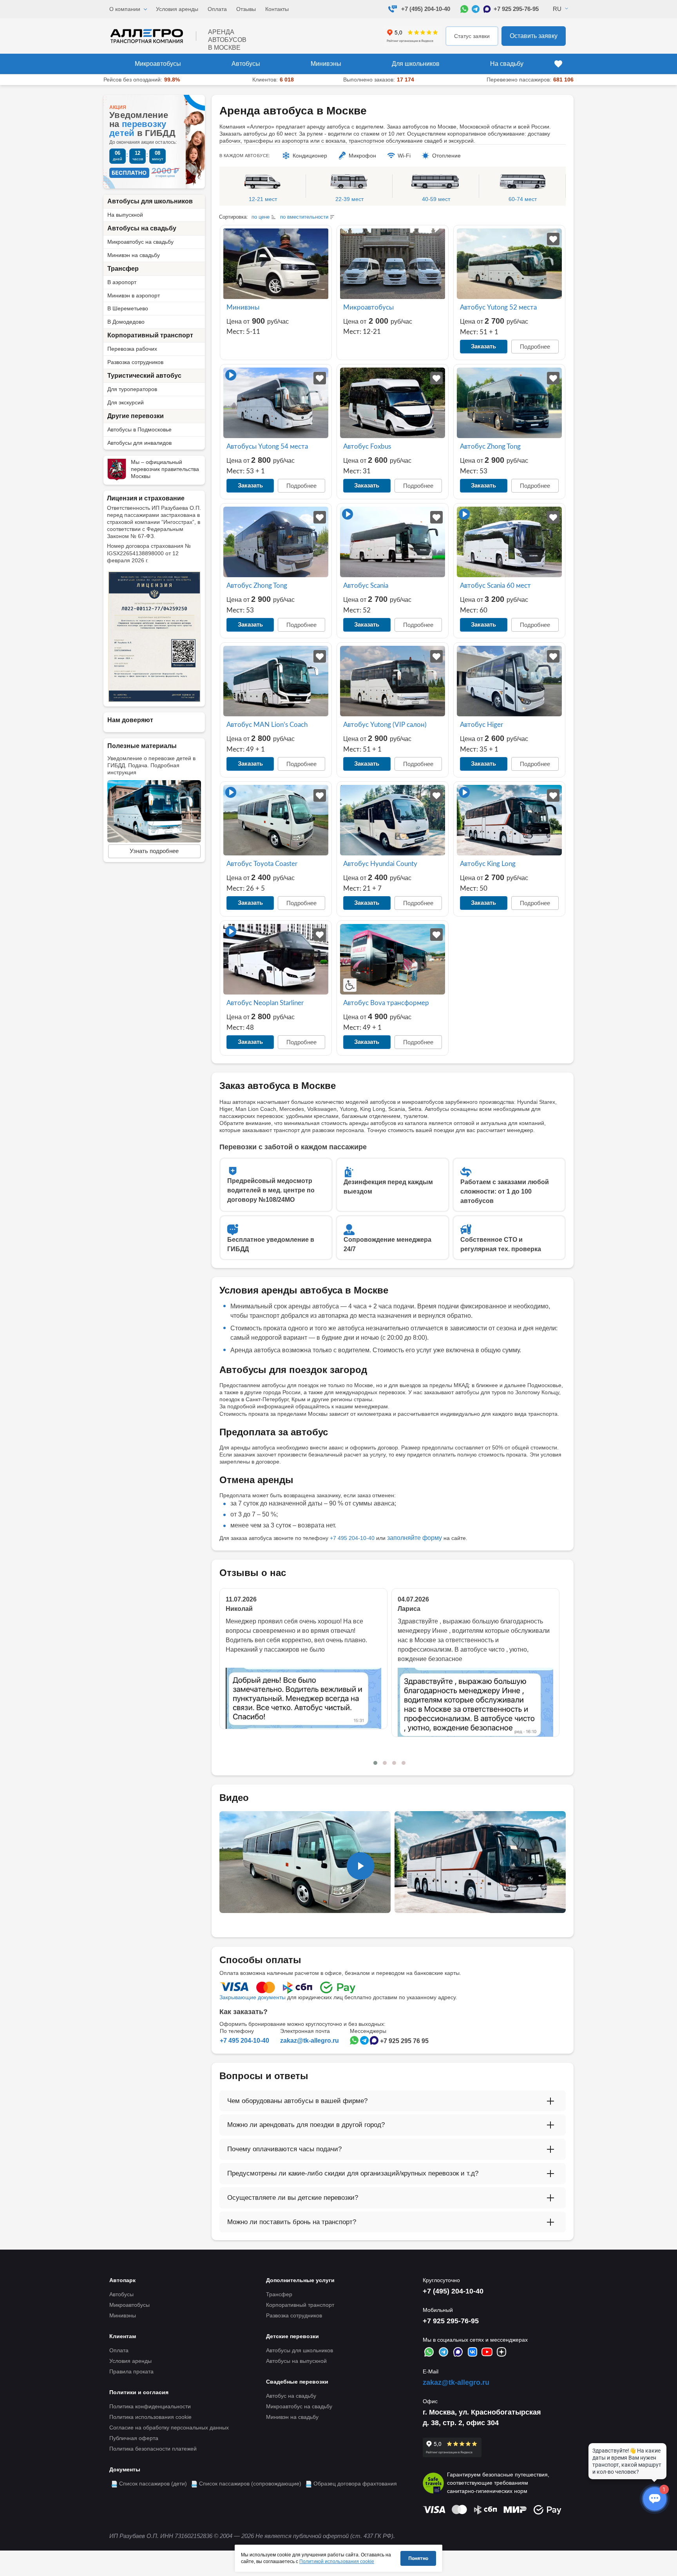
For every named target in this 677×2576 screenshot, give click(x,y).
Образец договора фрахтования (355, 2484)
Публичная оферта (134, 2438)
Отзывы (246, 9)
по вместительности (304, 217)
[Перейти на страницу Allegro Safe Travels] (433, 2483)
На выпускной (125, 215)
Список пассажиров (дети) (153, 2484)
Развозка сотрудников (135, 362)
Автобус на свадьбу (291, 2396)
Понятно (418, 2558)
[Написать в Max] (487, 9)
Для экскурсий (126, 402)
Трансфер (123, 269)
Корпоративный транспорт (150, 335)
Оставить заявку (534, 36)
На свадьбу (507, 64)
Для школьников (416, 64)
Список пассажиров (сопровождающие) (250, 2484)
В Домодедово (126, 322)
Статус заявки (472, 36)
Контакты (277, 9)
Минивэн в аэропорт (134, 295)
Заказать (483, 346)
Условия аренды (177, 9)
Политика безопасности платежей (153, 2449)
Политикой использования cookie (337, 2562)
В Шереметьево (128, 308)
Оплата (217, 9)
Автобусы (246, 64)
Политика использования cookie (150, 2417)
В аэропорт (122, 282)
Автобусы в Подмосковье (139, 429)
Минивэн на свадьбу (134, 255)
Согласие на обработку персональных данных (169, 2427)
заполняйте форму (415, 1538)
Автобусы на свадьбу (142, 228)
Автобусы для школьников (150, 201)
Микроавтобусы (158, 64)
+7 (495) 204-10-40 (426, 9)
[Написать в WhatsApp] (464, 9)
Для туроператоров (132, 389)
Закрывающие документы (253, 1997)
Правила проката (131, 2371)
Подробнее (535, 347)
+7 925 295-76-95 (516, 9)
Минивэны (326, 64)
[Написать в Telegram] (476, 9)
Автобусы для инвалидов (139, 443)
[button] (375, 1763)
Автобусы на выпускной (296, 2361)
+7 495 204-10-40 (352, 1538)
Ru (557, 9)
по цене (261, 217)
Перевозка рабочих (132, 349)
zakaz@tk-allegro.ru (310, 2041)
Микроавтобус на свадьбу (140, 242)
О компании (125, 9)
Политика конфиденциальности (150, 2406)
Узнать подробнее (154, 851)
